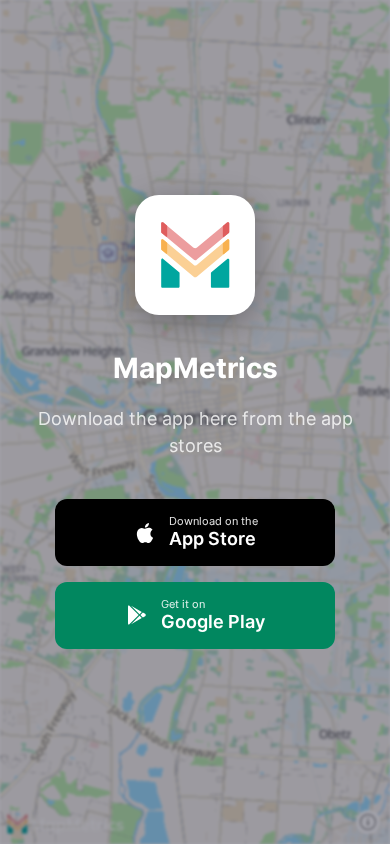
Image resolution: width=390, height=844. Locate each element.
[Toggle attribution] (368, 822)
